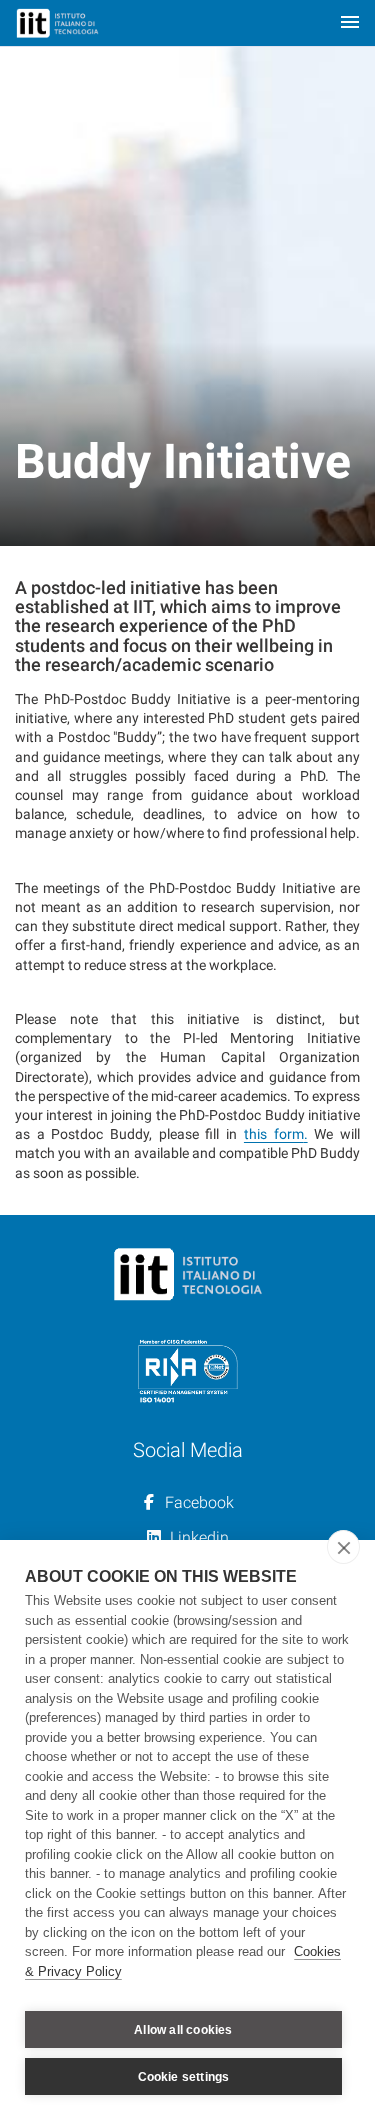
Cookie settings (184, 2077)
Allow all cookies (183, 2030)
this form (274, 1134)
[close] (343, 1547)
